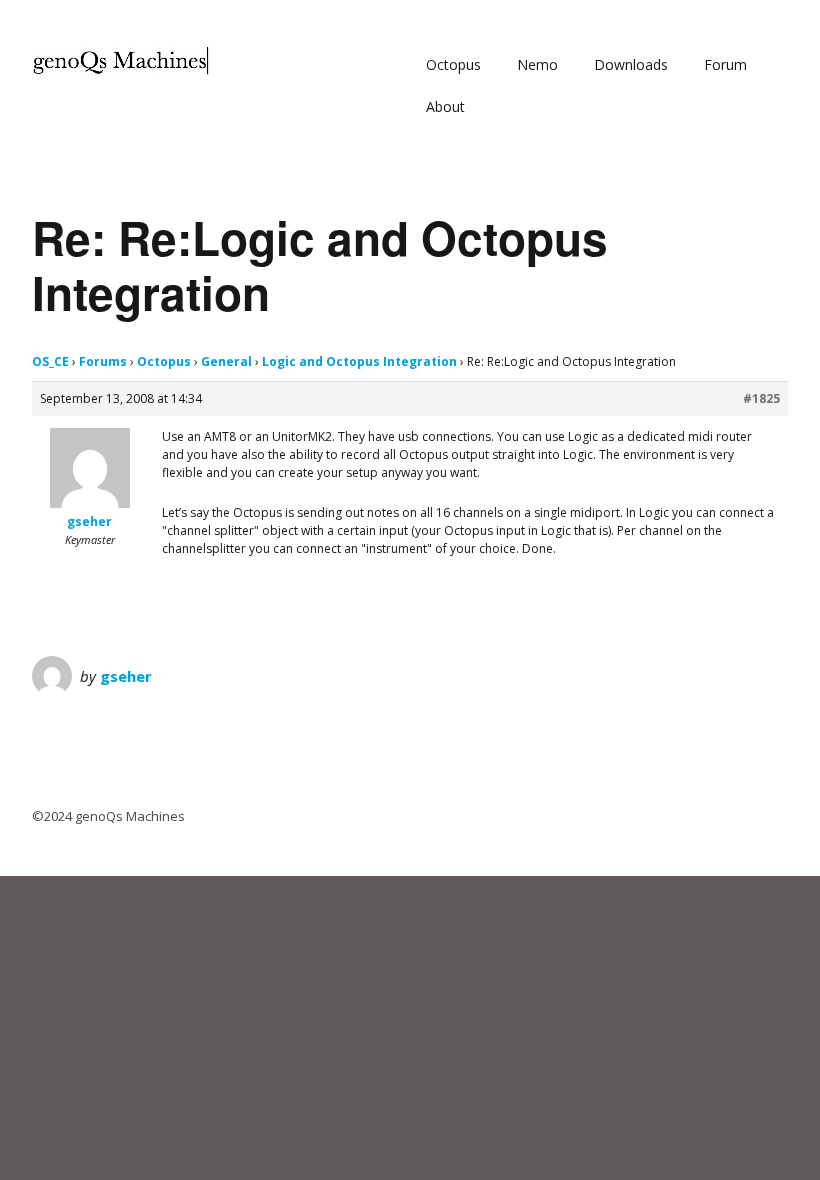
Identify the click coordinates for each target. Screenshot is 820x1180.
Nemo (537, 64)
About (445, 106)
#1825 (761, 398)
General (226, 361)
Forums (103, 361)
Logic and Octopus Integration (359, 361)
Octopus (453, 64)
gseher (126, 676)
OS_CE (50, 361)
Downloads (631, 64)
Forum (725, 64)
